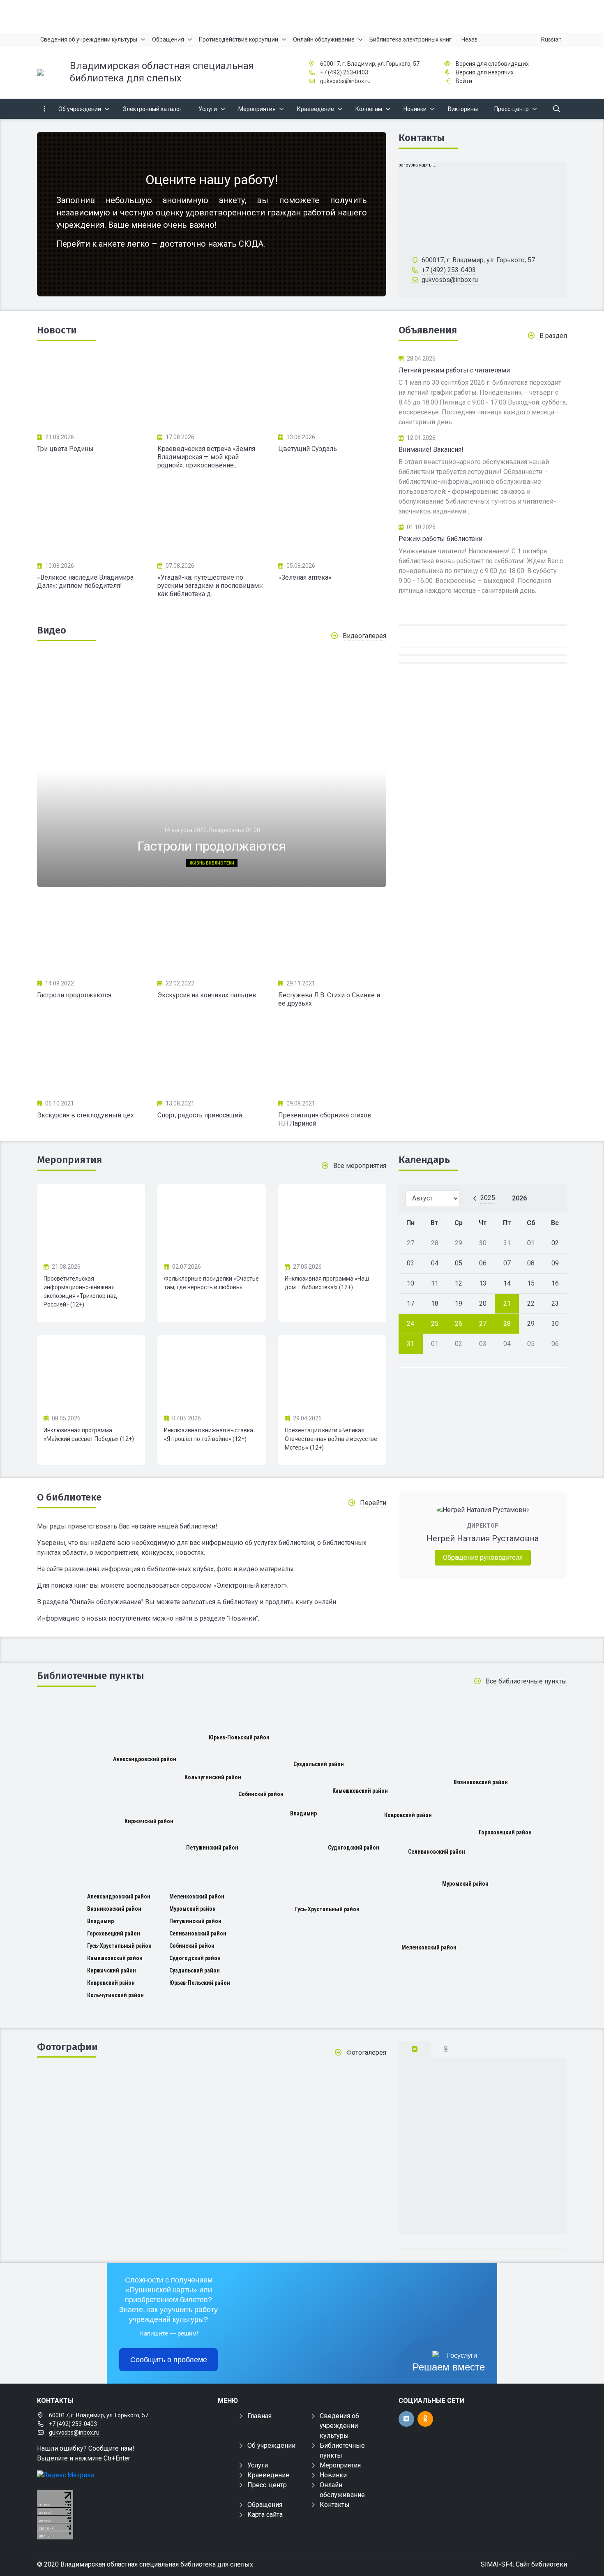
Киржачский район (149, 1821)
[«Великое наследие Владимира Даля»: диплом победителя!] (91, 519)
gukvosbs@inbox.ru (345, 81)
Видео (52, 630)
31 (410, 1344)
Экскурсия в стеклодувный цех (85, 1115)
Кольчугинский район (213, 1777)
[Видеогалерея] (91, 937)
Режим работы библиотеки (440, 539)
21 (507, 1303)
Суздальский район (319, 1764)
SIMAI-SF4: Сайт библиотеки (524, 2564)
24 (410, 1324)
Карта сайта (265, 2515)
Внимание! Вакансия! (431, 450)
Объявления (428, 330)
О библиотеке (69, 1497)
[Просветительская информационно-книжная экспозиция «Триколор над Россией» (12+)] (91, 1220)
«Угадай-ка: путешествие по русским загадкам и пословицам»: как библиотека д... (210, 586)
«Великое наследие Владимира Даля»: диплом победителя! (85, 582)
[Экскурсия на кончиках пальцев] (211, 937)
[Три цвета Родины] (91, 391)
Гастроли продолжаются (74, 995)
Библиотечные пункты (91, 1676)
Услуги (258, 2465)
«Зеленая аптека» (305, 577)
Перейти (373, 1503)
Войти (464, 81)
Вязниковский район (481, 1782)
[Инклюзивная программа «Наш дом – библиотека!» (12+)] (332, 1220)
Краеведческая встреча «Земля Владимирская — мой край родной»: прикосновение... (206, 457)
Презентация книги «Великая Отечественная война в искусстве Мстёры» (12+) (331, 1439)
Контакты (422, 138)
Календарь (424, 1160)
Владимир (303, 1813)
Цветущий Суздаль (308, 449)
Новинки (333, 2475)
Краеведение (268, 2475)
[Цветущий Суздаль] (332, 391)
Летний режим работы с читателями (454, 370)
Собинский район (261, 1794)
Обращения (265, 2505)
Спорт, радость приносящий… (202, 1115)
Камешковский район (360, 1791)
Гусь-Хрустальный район (327, 1909)
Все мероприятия (360, 1166)
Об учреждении (271, 2445)
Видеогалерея (364, 636)
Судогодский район (354, 1848)
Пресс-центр (267, 2485)
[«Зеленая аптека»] (332, 519)
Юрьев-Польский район (239, 1737)
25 (435, 1324)
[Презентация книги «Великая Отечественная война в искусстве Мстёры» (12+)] (332, 1371)
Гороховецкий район (505, 1832)
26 (459, 1324)
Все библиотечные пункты (526, 1681)
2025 (488, 1198)
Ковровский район (408, 1815)
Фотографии (67, 2047)
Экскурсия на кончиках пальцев (207, 995)
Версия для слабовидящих (492, 64)
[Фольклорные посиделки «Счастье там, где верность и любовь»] (211, 1220)
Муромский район (465, 1884)
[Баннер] (302, 16)
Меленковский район (429, 1947)
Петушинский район (212, 1848)
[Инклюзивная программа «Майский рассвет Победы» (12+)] (91, 1371)
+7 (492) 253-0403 (344, 72)
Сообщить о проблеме (169, 2360)
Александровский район (145, 1759)
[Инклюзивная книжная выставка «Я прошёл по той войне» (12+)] (211, 1371)
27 (483, 1324)
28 (507, 1324)
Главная (259, 2416)
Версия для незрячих (485, 72)
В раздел (553, 336)
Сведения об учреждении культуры (339, 2426)
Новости (57, 330)
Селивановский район (437, 1852)
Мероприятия (69, 1160)
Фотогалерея (366, 2052)
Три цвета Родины (65, 449)
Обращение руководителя (483, 1557)
